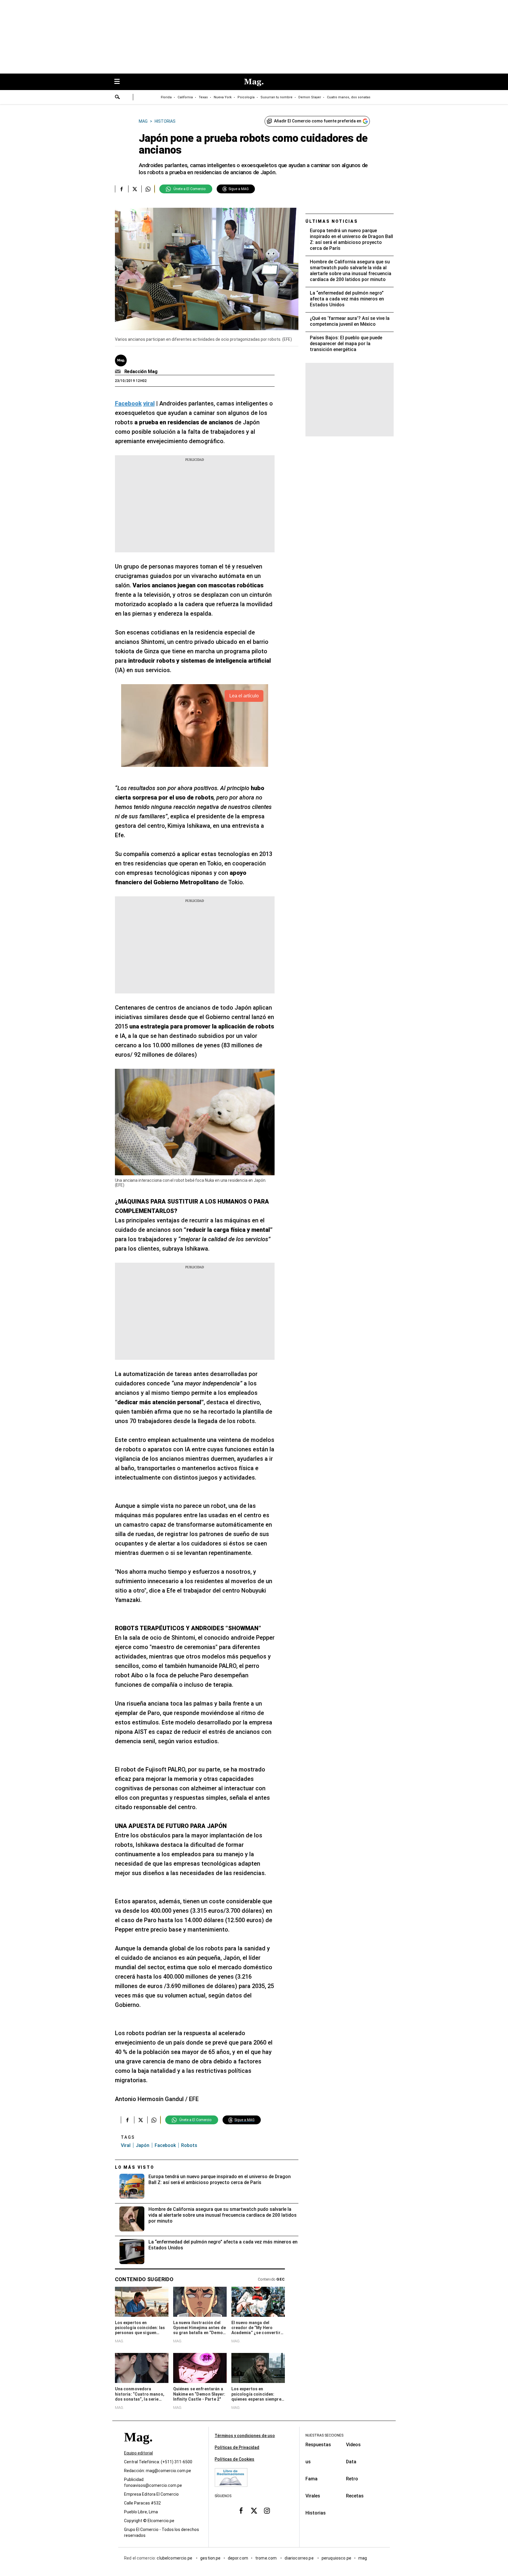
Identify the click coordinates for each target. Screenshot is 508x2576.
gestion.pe (210, 2558)
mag (363, 2558)
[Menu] (120, 82)
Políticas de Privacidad (237, 2447)
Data (351, 2462)
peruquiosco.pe (336, 2558)
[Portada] (138, 2448)
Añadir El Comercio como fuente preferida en (318, 121)
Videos (353, 2445)
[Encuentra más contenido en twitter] (135, 189)
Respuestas (318, 2445)
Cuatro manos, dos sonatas (349, 97)
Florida (166, 97)
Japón (143, 2145)
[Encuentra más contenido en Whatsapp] (148, 189)
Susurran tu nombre (276, 97)
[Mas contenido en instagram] (267, 2510)
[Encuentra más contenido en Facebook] (122, 189)
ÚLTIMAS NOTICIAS (332, 221)
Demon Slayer (310, 97)
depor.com (238, 2558)
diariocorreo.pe (299, 2558)
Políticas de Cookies (234, 2459)
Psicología (246, 97)
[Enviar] (118, 98)
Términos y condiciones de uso (245, 2436)
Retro (352, 2479)
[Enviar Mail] (119, 372)
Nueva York (223, 97)
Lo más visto (135, 2167)
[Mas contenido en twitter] (254, 2510)
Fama (311, 2479)
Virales (313, 2496)
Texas (203, 97)
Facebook (165, 2145)
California (185, 97)
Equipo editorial (138, 2453)
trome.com (266, 2558)
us (308, 2462)
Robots (189, 2145)
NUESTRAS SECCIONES (324, 2435)
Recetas (355, 2496)
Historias (316, 2513)
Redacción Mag (141, 372)
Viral (126, 2145)
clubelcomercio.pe (175, 2558)
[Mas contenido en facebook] (241, 2510)
